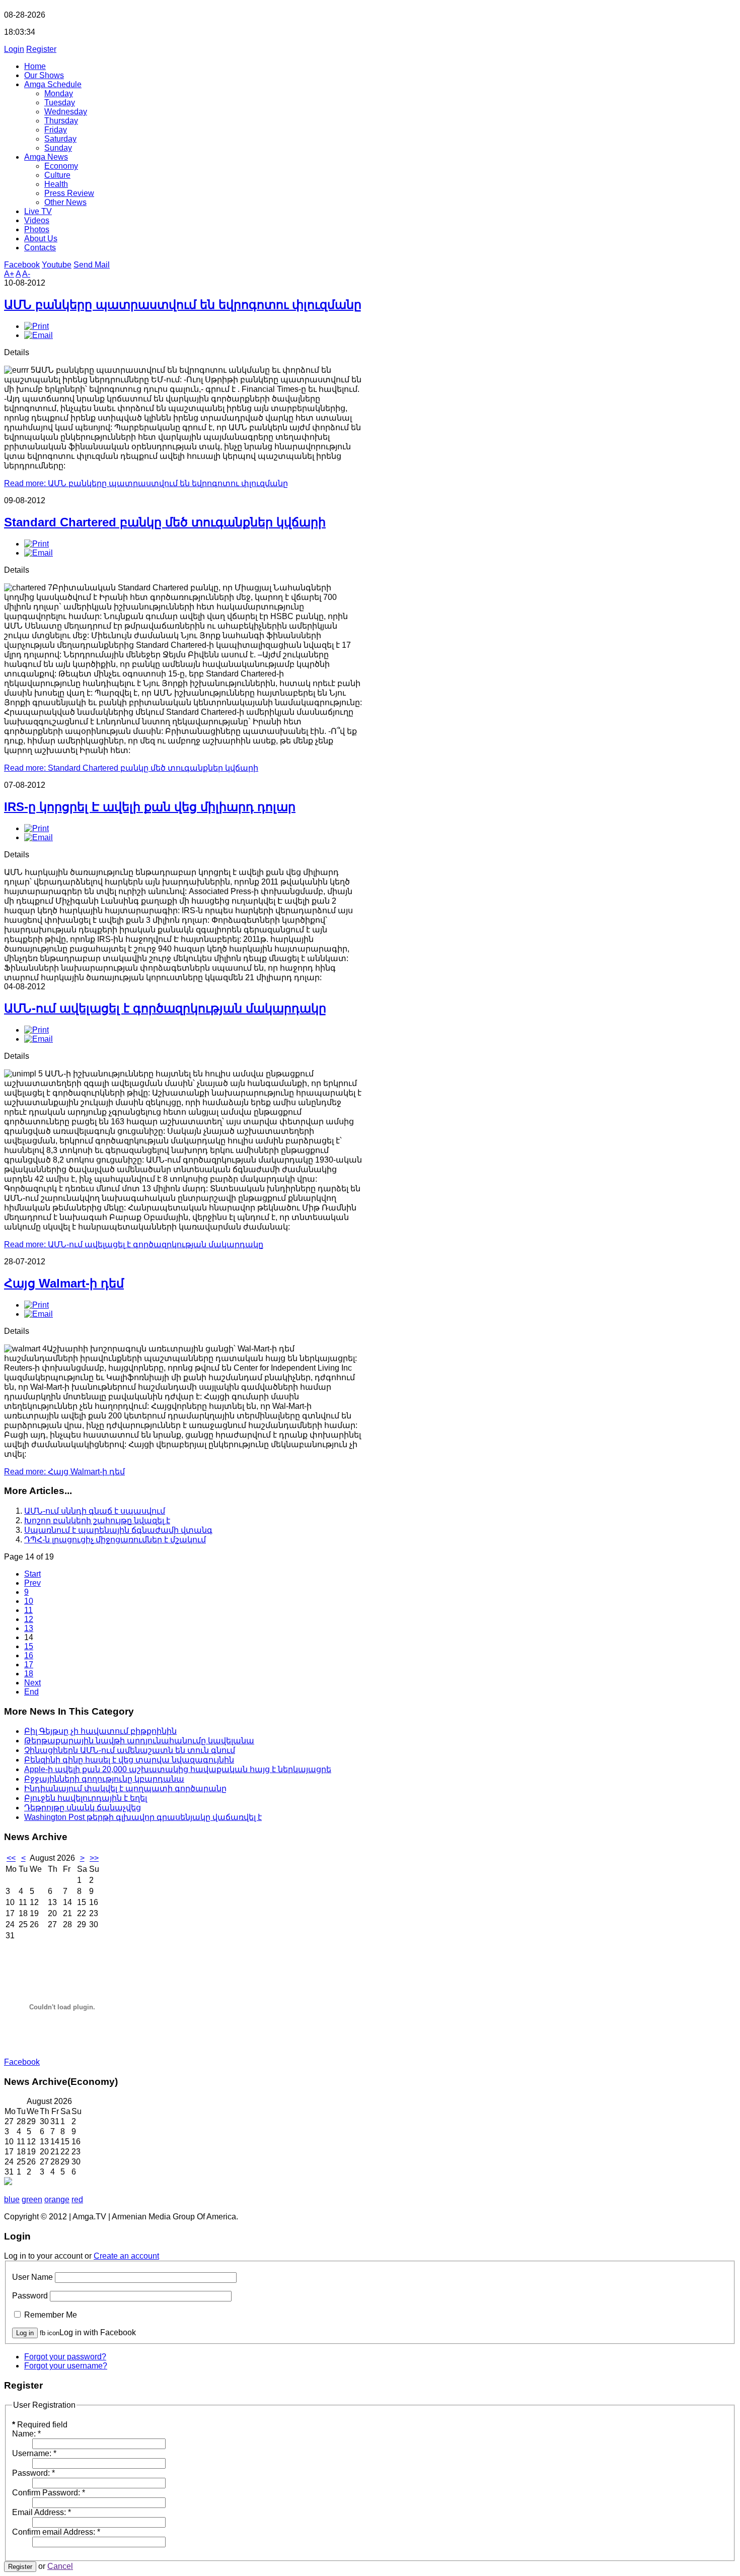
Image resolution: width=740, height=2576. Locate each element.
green (32, 2199)
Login (14, 49)
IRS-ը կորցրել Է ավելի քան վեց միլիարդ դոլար (150, 807)
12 (29, 1619)
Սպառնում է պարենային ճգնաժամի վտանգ (118, 1530)
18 (29, 1674)
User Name (32, 2277)
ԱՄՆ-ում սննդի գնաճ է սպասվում (95, 1511)
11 (28, 1610)
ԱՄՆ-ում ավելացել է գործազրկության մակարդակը (165, 1008)
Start (32, 1574)
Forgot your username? (66, 2366)
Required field (40, 2425)
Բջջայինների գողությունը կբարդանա (104, 1779)
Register (41, 49)
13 (29, 1628)
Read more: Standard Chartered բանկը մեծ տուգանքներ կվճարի (131, 768)
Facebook (22, 265)
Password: (33, 2473)
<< (11, 1858)
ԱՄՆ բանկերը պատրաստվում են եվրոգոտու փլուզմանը (183, 304)
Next (32, 1683)
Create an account (126, 2256)
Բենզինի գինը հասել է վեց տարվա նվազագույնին (129, 1760)
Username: (34, 2453)
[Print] (36, 326)
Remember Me (51, 2315)
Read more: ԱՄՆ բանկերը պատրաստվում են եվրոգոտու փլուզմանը (146, 483)
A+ (9, 274)
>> (94, 1858)
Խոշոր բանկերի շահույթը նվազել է (97, 1520)
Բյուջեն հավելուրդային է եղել (86, 1798)
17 (29, 1665)
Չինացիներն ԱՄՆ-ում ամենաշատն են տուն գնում (130, 1750)
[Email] (39, 335)
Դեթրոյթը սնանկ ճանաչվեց (83, 1808)
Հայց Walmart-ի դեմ (64, 1283)
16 (29, 1655)
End (31, 1692)
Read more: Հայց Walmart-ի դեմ (64, 1472)
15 (29, 1646)
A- (26, 274)
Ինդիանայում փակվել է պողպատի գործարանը (125, 1788)
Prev (32, 1583)
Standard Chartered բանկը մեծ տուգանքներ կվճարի (165, 522)
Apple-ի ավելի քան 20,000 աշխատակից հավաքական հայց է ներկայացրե (178, 1769)
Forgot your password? (65, 2357)
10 (29, 1601)
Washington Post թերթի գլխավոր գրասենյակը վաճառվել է (143, 1817)
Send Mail (92, 265)
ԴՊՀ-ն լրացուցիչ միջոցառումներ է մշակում (115, 1540)
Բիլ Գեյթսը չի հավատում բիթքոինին (100, 1731)
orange (57, 2199)
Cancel (60, 2566)
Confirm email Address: (56, 2532)
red (77, 2199)
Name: (26, 2434)
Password (30, 2296)
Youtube (57, 265)
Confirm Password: (49, 2493)
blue (12, 2199)
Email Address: (42, 2512)
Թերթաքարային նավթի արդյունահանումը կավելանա (139, 1741)
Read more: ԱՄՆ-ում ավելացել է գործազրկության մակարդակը (134, 1244)
